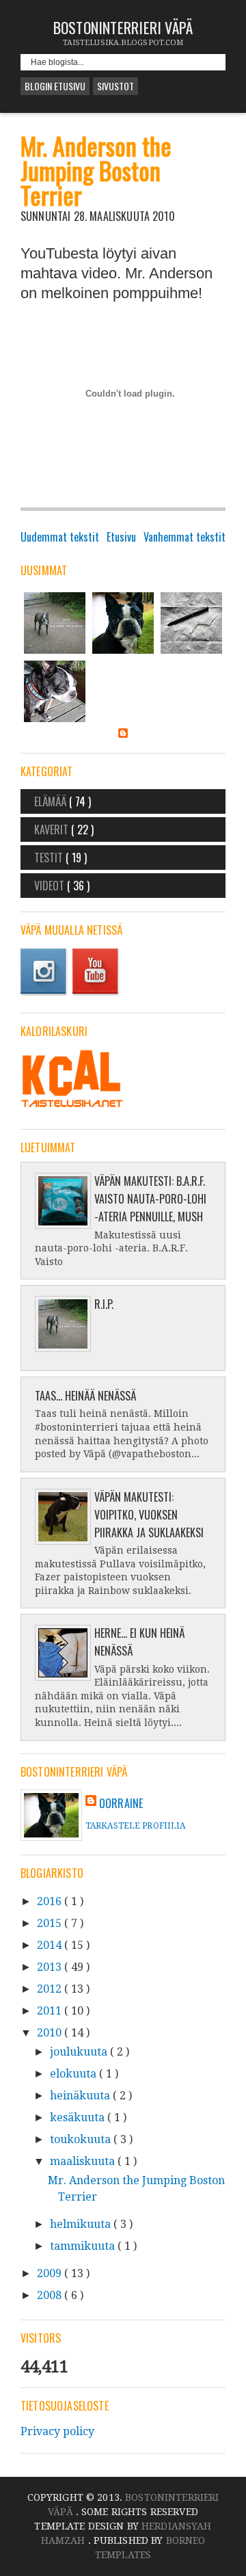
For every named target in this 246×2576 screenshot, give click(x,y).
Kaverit (53, 829)
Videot (51, 886)
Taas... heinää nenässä (85, 1396)
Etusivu (121, 537)
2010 (51, 2033)
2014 (51, 1945)
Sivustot (115, 86)
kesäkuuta (79, 2117)
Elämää (52, 801)
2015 (51, 1923)
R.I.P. (104, 1304)
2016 (51, 1901)
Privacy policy (57, 2431)
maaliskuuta (84, 2161)
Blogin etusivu (55, 86)
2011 (51, 2011)
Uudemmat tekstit (60, 537)
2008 (51, 2295)
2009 (51, 2273)
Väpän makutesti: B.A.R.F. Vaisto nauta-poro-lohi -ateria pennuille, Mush (150, 1199)
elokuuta (74, 2074)
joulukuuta (80, 2052)
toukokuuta (82, 2139)
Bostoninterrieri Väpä (123, 27)
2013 (51, 1967)
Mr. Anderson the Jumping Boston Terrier (96, 170)
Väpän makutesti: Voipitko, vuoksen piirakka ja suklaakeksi (149, 1515)
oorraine (121, 1803)
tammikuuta (84, 2246)
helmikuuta (82, 2224)
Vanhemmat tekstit (184, 537)
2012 (51, 1989)
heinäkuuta (81, 2096)
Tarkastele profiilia (135, 1826)
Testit (50, 858)
